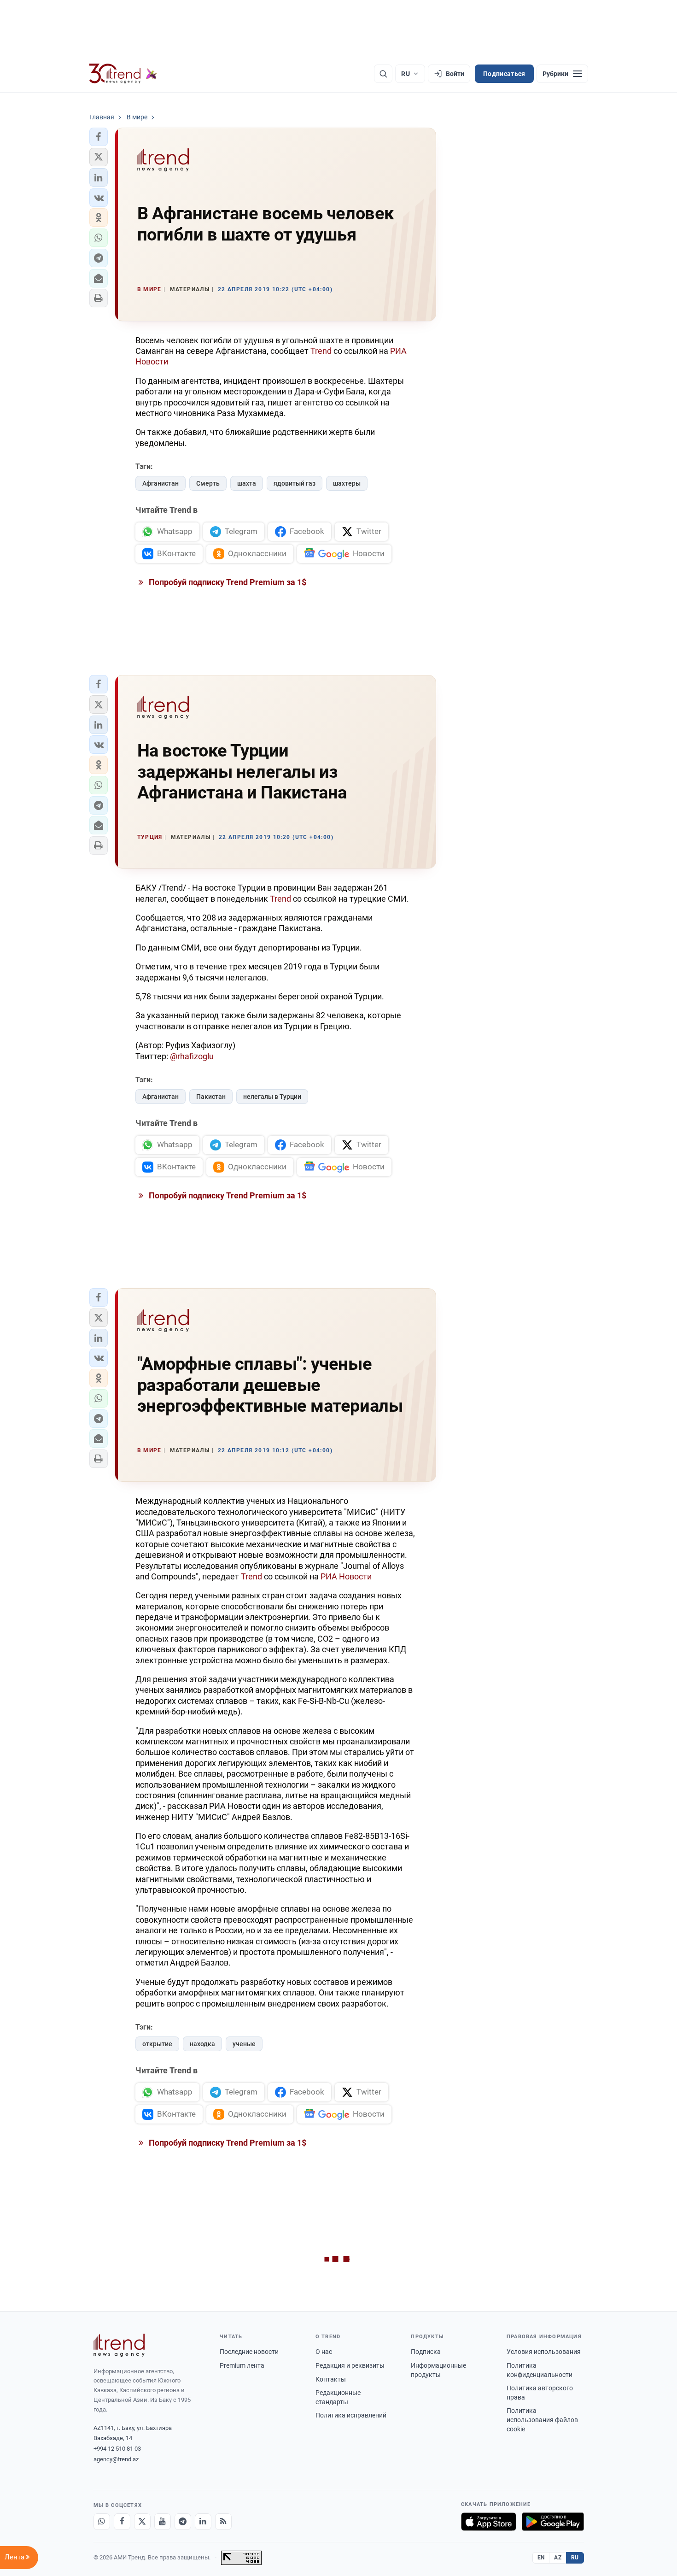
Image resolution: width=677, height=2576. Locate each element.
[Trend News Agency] (119, 2345)
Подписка (426, 2352)
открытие (157, 2044)
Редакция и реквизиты (350, 2365)
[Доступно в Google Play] (553, 2522)
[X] (142, 2522)
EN (541, 2558)
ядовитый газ (295, 483)
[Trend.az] (123, 74)
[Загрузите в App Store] (489, 2522)
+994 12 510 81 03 (117, 2449)
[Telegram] (183, 2522)
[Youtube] (163, 2522)
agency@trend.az (116, 2459)
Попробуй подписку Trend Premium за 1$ (227, 582)
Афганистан (160, 483)
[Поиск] (383, 74)
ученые (244, 2044)
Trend (321, 351)
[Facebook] (122, 2522)
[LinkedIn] (203, 2522)
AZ (558, 2558)
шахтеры (347, 483)
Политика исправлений (351, 2415)
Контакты (331, 2379)
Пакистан (211, 1097)
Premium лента (242, 2365)
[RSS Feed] (223, 2522)
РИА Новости (346, 1576)
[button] (99, 137)
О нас (324, 2352)
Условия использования (544, 2352)
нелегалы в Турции (272, 1097)
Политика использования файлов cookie (542, 2420)
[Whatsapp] (102, 2522)
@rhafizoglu (192, 1056)
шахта (247, 483)
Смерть (208, 483)
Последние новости (249, 2352)
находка (202, 2044)
